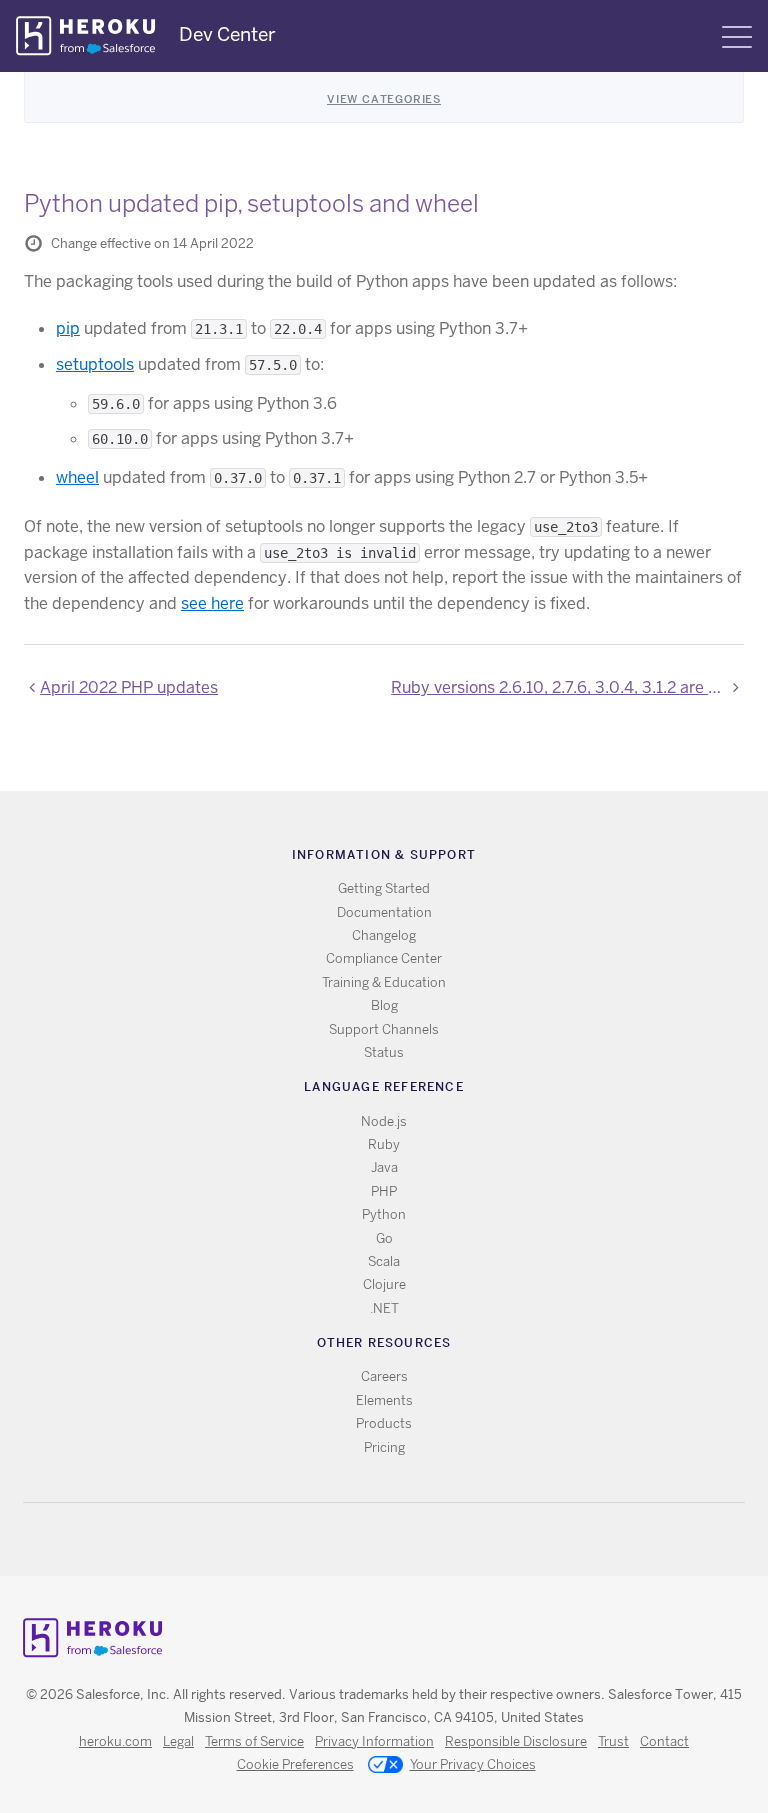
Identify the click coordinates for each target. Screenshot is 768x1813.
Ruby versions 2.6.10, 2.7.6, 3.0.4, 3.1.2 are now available (567, 687)
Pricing (384, 1447)
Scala (384, 1261)
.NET (384, 1308)
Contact (664, 1741)
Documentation (384, 912)
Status (384, 1052)
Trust (613, 1741)
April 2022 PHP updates (129, 687)
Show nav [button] (737, 37)
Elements (384, 1400)
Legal (178, 1741)
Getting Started (384, 888)
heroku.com (115, 1741)
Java (384, 1167)
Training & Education (384, 982)
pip (68, 328)
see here (212, 603)
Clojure (384, 1284)
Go (384, 1238)
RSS (338, 1539)
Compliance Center (384, 958)
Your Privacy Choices (473, 1764)
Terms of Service (254, 1741)
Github (396, 1539)
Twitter (367, 1539)
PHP (384, 1191)
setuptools (95, 364)
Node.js (384, 1121)
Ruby (384, 1144)
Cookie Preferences (295, 1764)
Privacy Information (374, 1741)
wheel (77, 477)
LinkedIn (425, 1539)
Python (384, 1214)
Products (384, 1423)
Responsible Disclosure (516, 1741)
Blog (384, 1005)
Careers (384, 1376)
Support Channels (384, 1029)
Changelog (384, 935)
